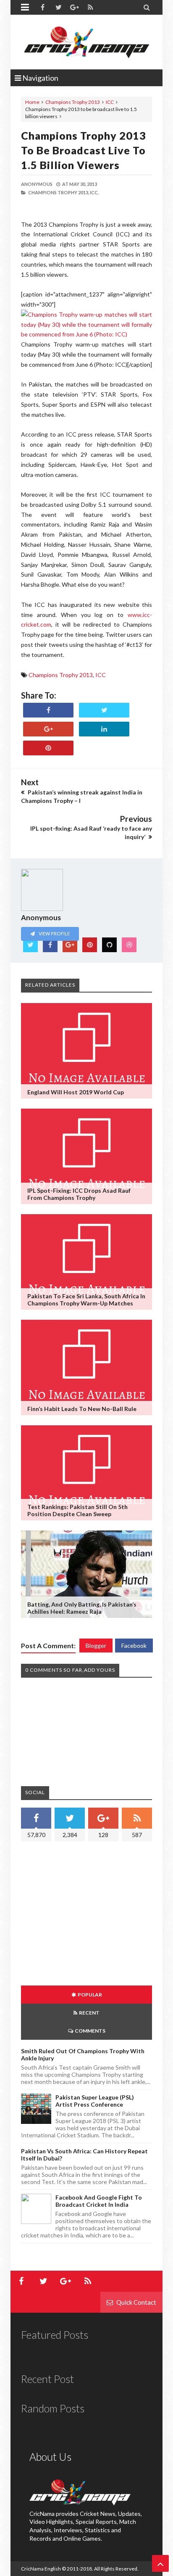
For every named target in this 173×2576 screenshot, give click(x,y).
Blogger (96, 1645)
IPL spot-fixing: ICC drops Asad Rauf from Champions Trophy (79, 1194)
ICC (110, 102)
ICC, (94, 192)
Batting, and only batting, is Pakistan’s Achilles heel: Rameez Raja (82, 1608)
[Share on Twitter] (104, 710)
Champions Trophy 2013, (59, 192)
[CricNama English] (86, 42)
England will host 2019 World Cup (76, 1092)
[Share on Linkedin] (104, 729)
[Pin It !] (48, 748)
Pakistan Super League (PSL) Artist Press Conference (95, 2101)
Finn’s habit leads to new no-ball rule (82, 1409)
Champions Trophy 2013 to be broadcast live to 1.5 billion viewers (84, 150)
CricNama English (41, 2569)
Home (32, 102)
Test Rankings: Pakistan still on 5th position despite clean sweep (77, 1510)
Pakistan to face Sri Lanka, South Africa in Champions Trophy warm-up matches (86, 1300)
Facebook (134, 1645)
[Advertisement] (92, 1914)
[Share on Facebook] (48, 710)
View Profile (54, 933)
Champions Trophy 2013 (73, 102)
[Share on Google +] (48, 729)
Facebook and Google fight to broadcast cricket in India (99, 2201)
